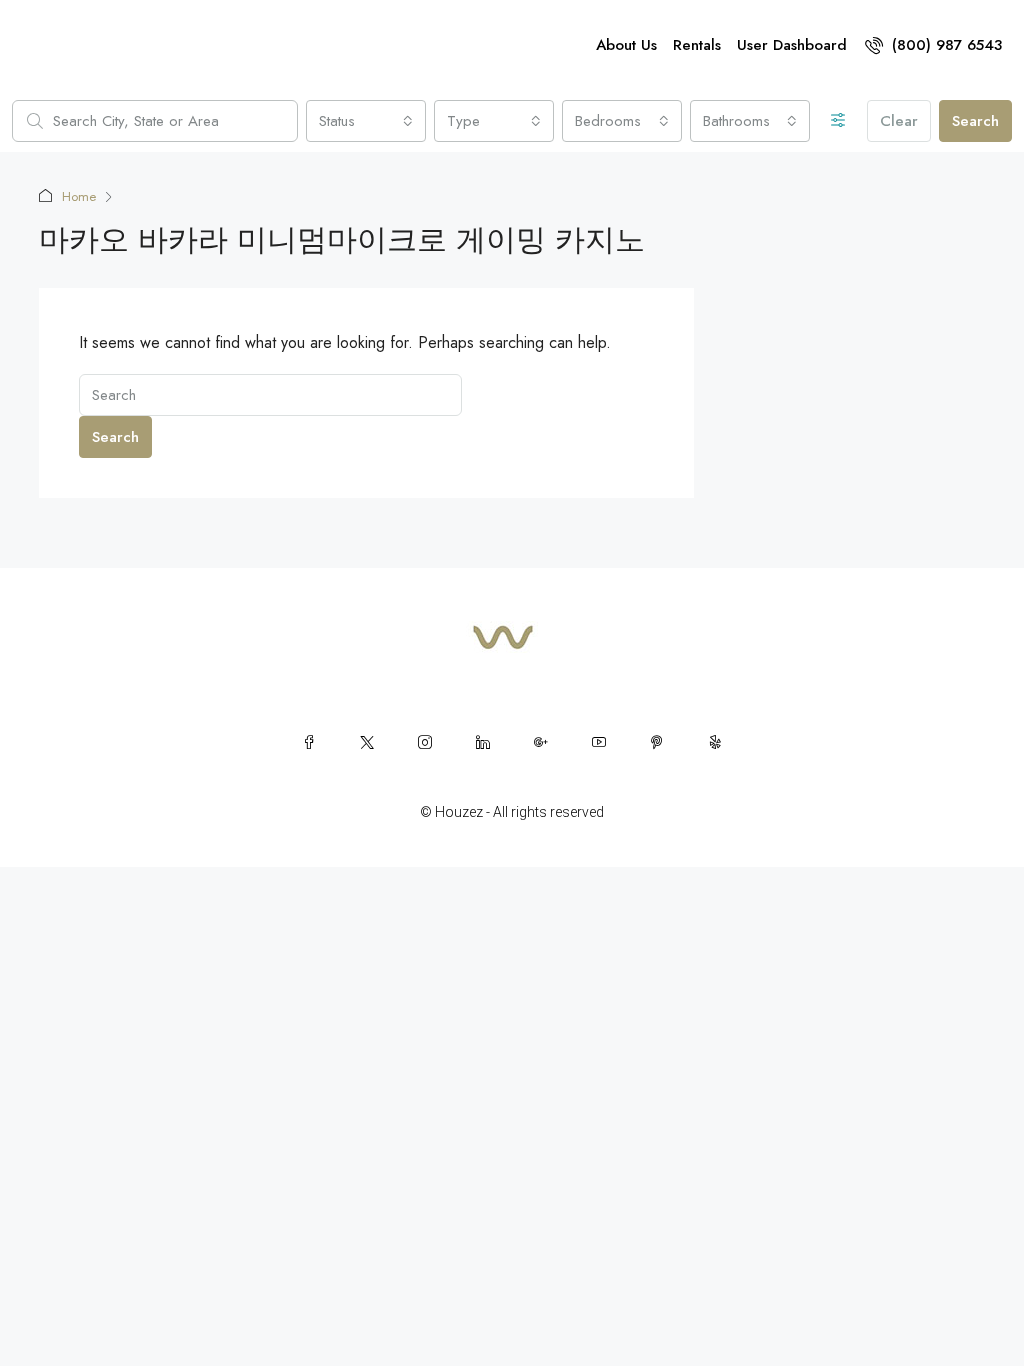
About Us (626, 45)
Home (79, 196)
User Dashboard (792, 45)
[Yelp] (715, 742)
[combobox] (366, 121)
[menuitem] (933, 45)
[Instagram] (425, 742)
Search (975, 121)
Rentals (697, 45)
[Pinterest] (657, 742)
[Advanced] (838, 121)
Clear (899, 121)
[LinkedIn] (483, 742)
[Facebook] (309, 742)
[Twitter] (367, 742)
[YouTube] (599, 742)
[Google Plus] (541, 742)
